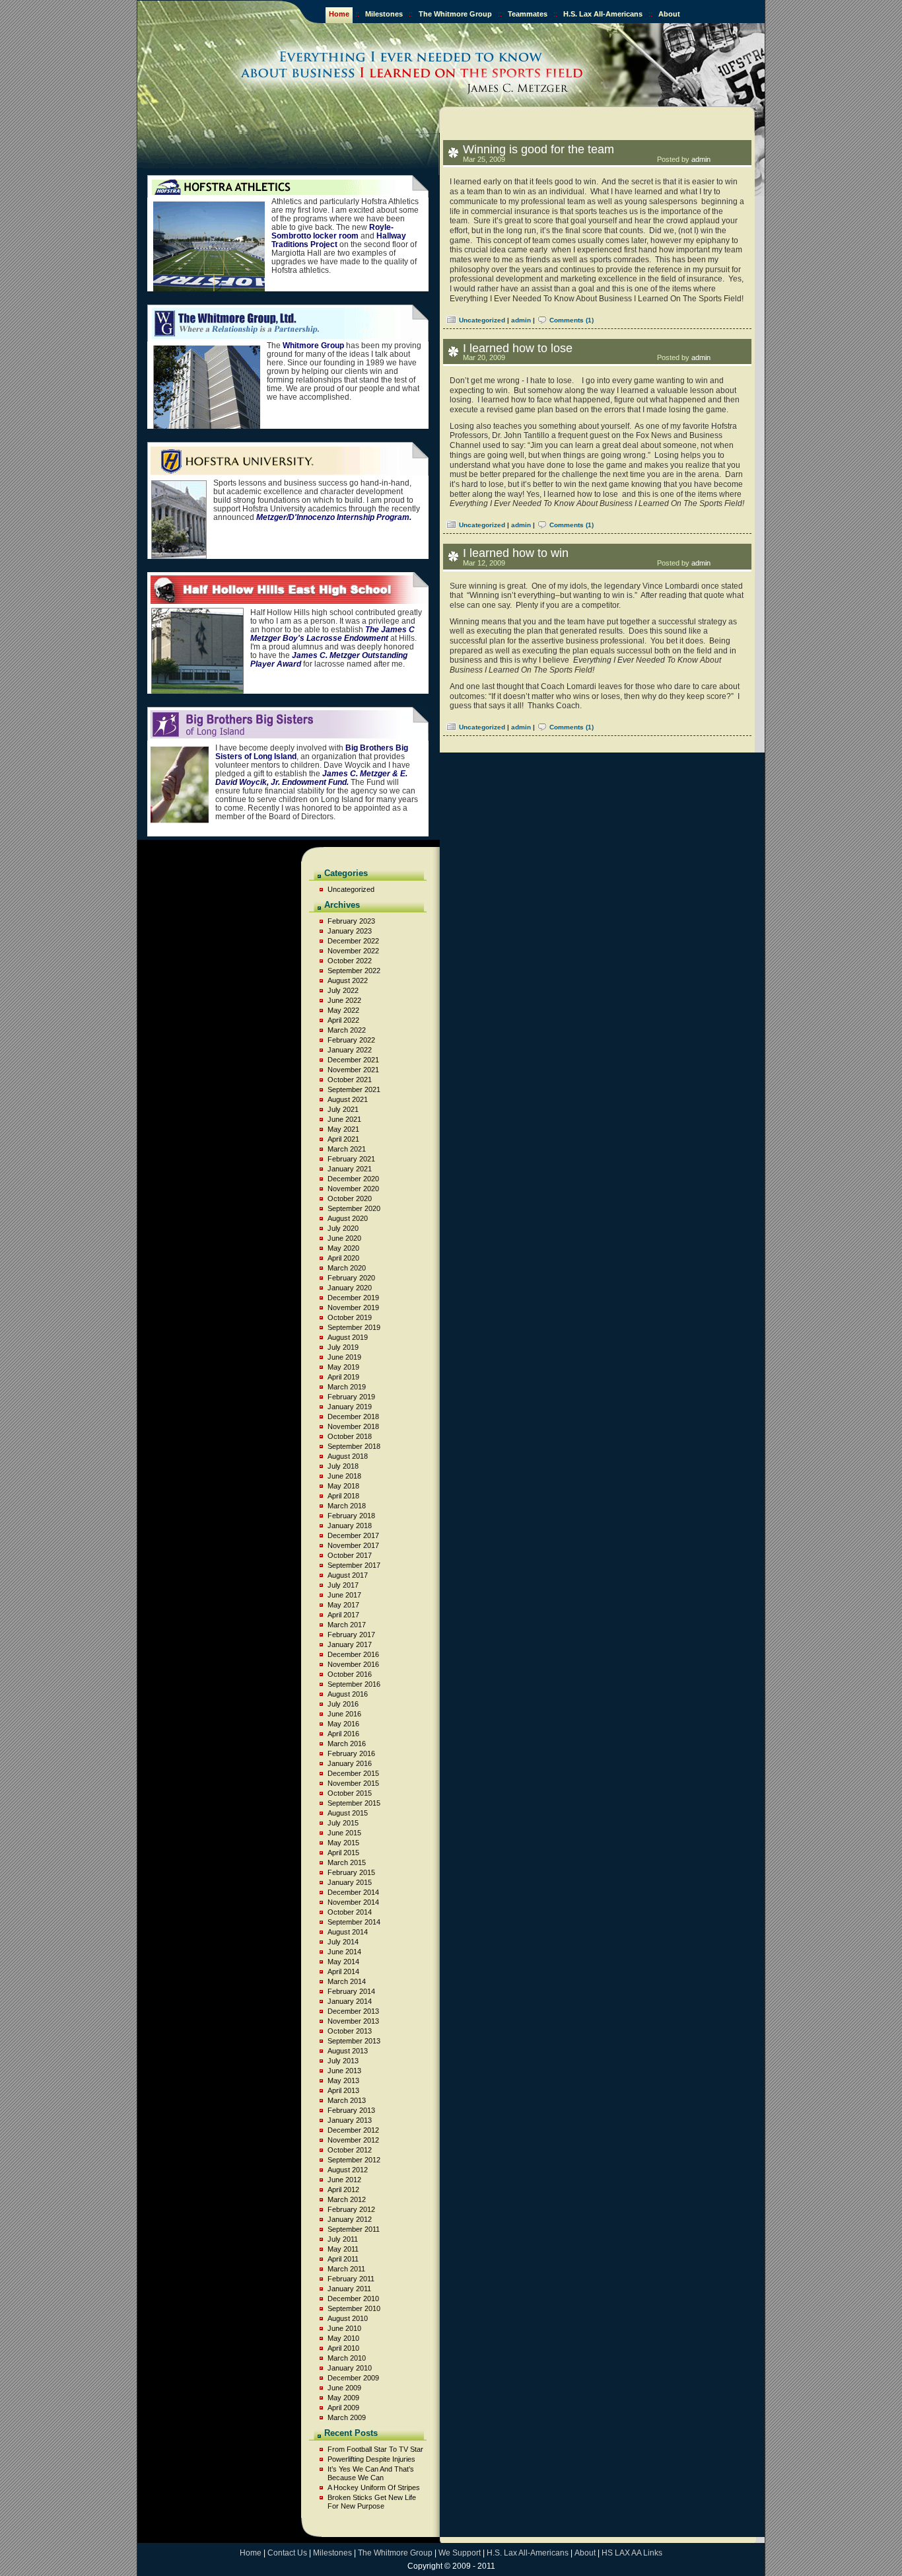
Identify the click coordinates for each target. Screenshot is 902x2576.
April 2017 (343, 1615)
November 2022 (353, 951)
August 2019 (348, 1337)
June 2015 (344, 1833)
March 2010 (347, 2358)
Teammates (528, 14)
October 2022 (350, 961)
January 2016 (350, 1763)
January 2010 (350, 2368)
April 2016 (343, 1734)
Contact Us (287, 2553)
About (669, 14)
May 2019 (343, 1367)
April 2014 (343, 1971)
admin (701, 159)
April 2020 (343, 1258)
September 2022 (354, 971)
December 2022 (353, 941)
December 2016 (353, 1654)
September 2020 (354, 1208)
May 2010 (343, 2338)
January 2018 (350, 1526)
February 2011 (351, 2279)
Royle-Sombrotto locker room (332, 232)
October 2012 (350, 2150)
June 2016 (344, 1714)
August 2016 (348, 1694)
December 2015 (353, 1773)
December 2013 (353, 2011)
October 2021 (350, 1080)
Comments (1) (572, 320)
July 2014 (343, 1942)
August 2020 (348, 1218)
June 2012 (344, 2180)
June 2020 (344, 1238)
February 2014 (351, 1991)
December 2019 (353, 1298)
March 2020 (347, 1268)
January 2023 (350, 931)
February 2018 (351, 1516)
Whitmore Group (313, 346)
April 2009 (343, 2408)
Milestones (384, 14)
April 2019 (343, 1377)
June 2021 (344, 1119)
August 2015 (348, 1813)
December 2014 (353, 1892)
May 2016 (343, 1724)
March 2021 (347, 1149)
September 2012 (354, 2160)
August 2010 (348, 2318)
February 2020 (351, 1278)
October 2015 (350, 1793)
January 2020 (350, 1288)
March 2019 (347, 1387)
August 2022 (348, 980)
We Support (460, 2553)
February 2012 (351, 2209)
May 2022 (343, 1010)
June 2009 (344, 2388)
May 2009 (343, 2398)
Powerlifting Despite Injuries (371, 2459)
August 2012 (348, 2170)
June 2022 (344, 1000)
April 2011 (343, 2259)
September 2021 (354, 1089)
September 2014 (354, 1922)
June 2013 (344, 2071)
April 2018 (343, 1496)
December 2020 (353, 1179)
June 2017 (344, 1595)
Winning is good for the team (538, 149)
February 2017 (351, 1635)
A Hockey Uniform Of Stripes (374, 2487)
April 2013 (343, 2090)
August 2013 (348, 2051)
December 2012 (353, 2130)
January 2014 (350, 2001)
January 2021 (350, 1169)
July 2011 (343, 2239)
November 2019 (353, 1307)
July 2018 (343, 1466)
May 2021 (343, 1129)
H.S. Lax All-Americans (603, 14)
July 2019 (343, 1347)
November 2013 (353, 2021)
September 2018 (354, 1446)
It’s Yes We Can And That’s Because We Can (371, 2473)
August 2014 (348, 1932)
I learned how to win (516, 553)
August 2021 (348, 1099)
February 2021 (351, 1159)
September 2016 (354, 1684)
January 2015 (350, 1882)
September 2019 (354, 1327)
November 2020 (353, 1189)
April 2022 (343, 1020)
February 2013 (351, 2110)
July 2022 (343, 990)
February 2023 (351, 921)
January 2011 (349, 2289)
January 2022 (350, 1050)
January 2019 (350, 1407)
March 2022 (347, 1030)
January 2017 (350, 1644)
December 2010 (353, 2299)
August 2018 (348, 1456)
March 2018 (347, 1506)
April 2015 (343, 1853)
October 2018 (350, 1436)
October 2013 (350, 2031)
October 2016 (350, 1674)
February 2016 (351, 1753)
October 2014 (350, 1912)
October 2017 (350, 1555)
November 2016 (353, 1664)
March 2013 (347, 2100)
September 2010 (354, 2308)
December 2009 (353, 2378)
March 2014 (347, 1981)
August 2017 (348, 1575)
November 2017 (353, 1545)
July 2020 (343, 1228)
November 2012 (353, 2140)
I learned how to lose (518, 348)
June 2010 (344, 2328)
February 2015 (351, 1872)
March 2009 (347, 2417)
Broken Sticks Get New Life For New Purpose (372, 2502)
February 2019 (351, 1397)
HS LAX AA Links (632, 2553)
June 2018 (344, 1476)
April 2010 (343, 2348)
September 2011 (354, 2229)
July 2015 (343, 1823)
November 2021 (353, 1070)
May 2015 (343, 1843)
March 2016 (347, 1744)
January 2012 (350, 2219)
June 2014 (344, 1952)
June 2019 (344, 1357)
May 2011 (343, 2249)
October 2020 (350, 1198)
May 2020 (343, 1248)
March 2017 (347, 1625)
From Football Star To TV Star (375, 2449)
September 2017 (354, 1565)
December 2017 (353, 1535)
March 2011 (346, 2269)
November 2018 (353, 1426)
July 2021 (343, 1109)
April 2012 (343, 2190)
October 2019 (350, 1317)
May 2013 (343, 2080)
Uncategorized (482, 320)
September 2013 (354, 2041)
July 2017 (343, 1585)
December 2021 (353, 1060)
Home (339, 14)
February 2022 (351, 1040)
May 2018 (343, 1486)
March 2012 (347, 2199)
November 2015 (353, 1783)
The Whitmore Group (455, 14)
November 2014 (353, 1902)
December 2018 (353, 1417)
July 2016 (343, 1704)
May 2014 (343, 1962)
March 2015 (347, 1862)
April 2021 (343, 1139)
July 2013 (343, 2061)
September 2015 (354, 1803)
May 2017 (343, 1605)
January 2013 (350, 2120)
